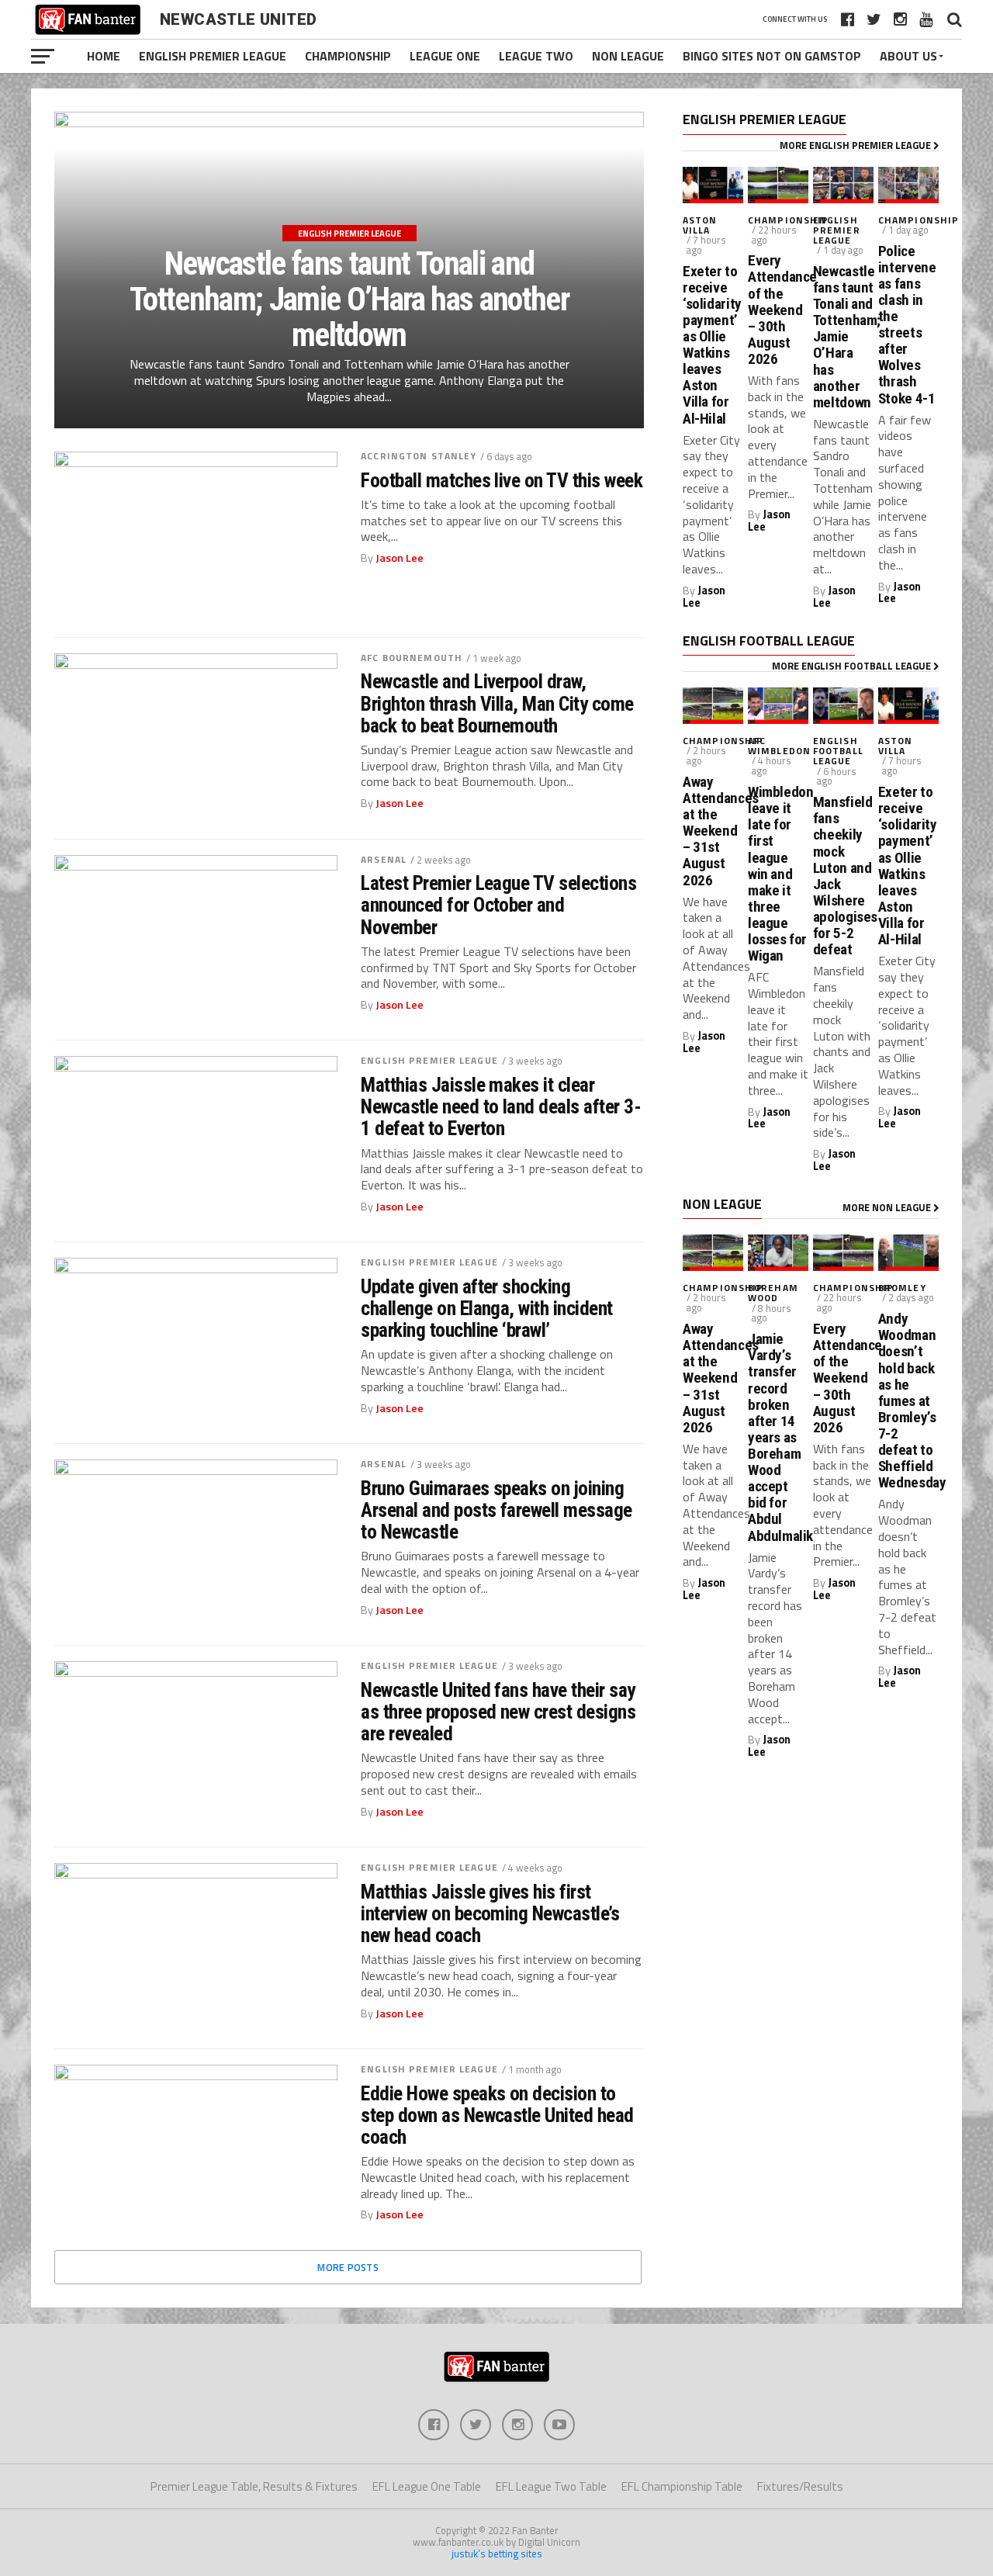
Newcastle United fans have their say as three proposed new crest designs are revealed (498, 1712)
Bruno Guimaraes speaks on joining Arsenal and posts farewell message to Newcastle (496, 1510)
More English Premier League (856, 145)
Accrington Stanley (419, 456)
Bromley (902, 1288)
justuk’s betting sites (497, 2553)
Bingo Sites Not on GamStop (772, 56)
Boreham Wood (773, 1293)
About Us (908, 56)
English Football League (838, 751)
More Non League (888, 1207)
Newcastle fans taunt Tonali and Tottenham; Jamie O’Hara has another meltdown (843, 337)
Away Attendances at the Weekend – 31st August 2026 (713, 831)
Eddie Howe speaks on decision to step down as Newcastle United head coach (497, 2115)
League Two (536, 56)
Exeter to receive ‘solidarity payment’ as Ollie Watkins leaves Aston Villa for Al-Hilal (712, 345)
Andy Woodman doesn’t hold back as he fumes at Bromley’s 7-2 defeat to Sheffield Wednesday (908, 1401)
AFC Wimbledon (779, 746)
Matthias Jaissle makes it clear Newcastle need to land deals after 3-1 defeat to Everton (501, 1106)
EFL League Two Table (551, 2486)
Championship (348, 56)
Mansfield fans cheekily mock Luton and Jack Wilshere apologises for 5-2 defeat (843, 876)
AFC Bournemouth (412, 658)
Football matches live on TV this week (502, 480)
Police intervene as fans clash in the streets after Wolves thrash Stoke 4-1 (907, 325)
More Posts (348, 2267)
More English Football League (853, 666)
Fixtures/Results (800, 2486)
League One (445, 56)
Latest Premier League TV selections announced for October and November (498, 905)
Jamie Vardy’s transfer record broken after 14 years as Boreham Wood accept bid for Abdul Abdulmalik (778, 1437)
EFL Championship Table (682, 2486)
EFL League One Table (427, 2486)
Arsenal (384, 859)
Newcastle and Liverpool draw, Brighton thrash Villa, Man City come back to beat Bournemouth (497, 703)
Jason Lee (400, 558)
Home (104, 56)
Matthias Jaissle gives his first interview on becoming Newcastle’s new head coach (490, 1913)
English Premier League (213, 56)
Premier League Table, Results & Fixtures (254, 2486)
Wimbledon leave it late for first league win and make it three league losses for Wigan (778, 874)
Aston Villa (700, 225)
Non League (628, 56)
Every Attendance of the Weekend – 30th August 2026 (778, 310)
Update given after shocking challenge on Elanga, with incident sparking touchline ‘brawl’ (487, 1308)
